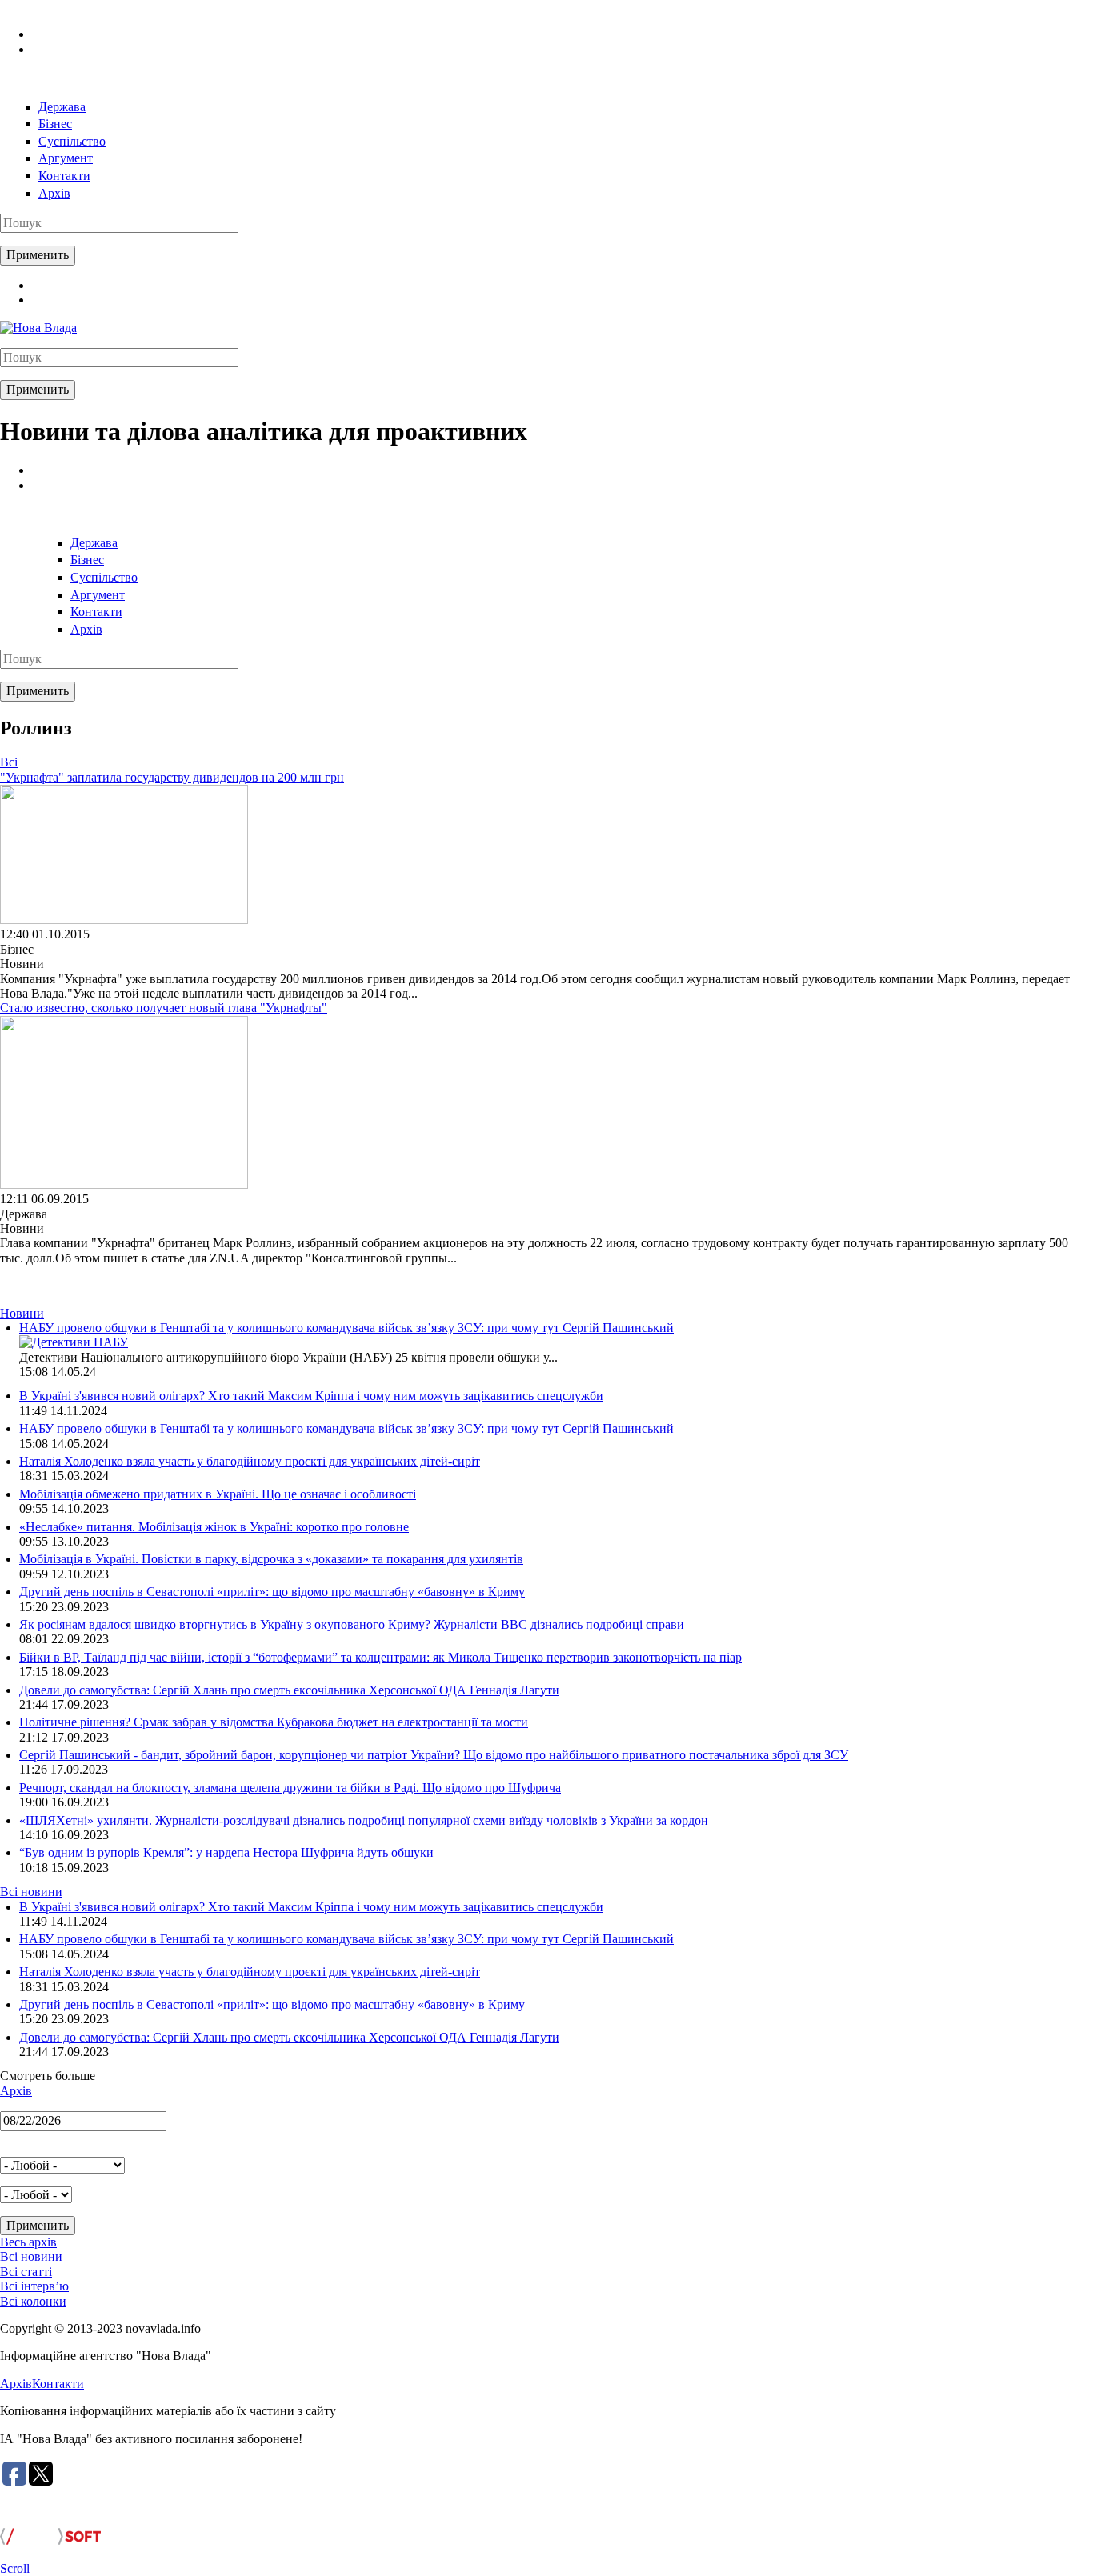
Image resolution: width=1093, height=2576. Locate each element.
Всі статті (26, 2272)
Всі (9, 762)
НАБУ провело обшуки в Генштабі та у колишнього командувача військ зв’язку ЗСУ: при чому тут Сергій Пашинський (346, 1328)
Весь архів (28, 2242)
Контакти (64, 176)
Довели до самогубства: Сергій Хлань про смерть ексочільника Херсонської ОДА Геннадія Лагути (289, 1690)
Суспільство (72, 141)
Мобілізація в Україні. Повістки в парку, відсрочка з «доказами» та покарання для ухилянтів (271, 1559)
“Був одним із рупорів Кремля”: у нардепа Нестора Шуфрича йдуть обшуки (226, 1852)
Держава (62, 107)
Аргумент (66, 158)
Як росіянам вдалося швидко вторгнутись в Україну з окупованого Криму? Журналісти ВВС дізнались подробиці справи (352, 1624)
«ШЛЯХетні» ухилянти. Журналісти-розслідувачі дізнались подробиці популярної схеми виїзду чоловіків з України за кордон (364, 1820)
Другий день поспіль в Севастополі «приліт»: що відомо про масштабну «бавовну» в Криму (272, 1592)
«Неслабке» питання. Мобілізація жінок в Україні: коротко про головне (214, 1527)
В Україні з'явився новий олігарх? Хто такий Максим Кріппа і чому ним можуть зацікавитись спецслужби (311, 1396)
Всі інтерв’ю (34, 2286)
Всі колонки (33, 2301)
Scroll (15, 2568)
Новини (22, 1313)
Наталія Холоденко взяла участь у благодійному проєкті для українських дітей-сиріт (250, 1461)
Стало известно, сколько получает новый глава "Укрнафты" (164, 1008)
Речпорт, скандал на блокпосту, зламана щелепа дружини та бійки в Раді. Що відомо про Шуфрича (290, 1788)
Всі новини (31, 1892)
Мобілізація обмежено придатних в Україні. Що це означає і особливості (218, 1494)
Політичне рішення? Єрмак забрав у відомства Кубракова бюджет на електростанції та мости (274, 1722)
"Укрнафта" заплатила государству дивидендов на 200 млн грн (172, 777)
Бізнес (55, 124)
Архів (54, 193)
